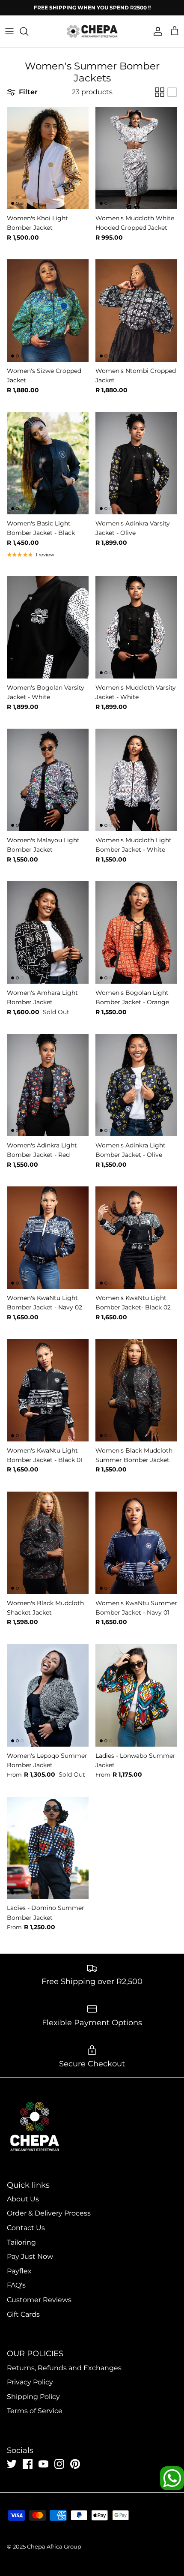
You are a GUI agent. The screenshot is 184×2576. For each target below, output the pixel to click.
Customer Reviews (39, 2300)
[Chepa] (92, 31)
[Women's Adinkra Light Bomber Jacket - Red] (48, 1085)
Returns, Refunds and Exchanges (64, 2368)
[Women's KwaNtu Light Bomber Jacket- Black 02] (136, 1238)
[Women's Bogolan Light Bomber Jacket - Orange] (136, 932)
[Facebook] (28, 2464)
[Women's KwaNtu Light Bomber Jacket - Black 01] (48, 1390)
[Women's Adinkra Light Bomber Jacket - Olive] (136, 1085)
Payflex (19, 2271)
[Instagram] (59, 2464)
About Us (23, 2199)
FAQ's (16, 2285)
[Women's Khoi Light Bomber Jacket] (48, 158)
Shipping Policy (33, 2397)
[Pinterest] (75, 2464)
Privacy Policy (30, 2382)
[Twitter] (12, 2464)
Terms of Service (35, 2411)
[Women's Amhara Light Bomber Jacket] (48, 932)
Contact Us (26, 2228)
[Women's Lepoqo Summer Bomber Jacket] (48, 1695)
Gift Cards (23, 2314)
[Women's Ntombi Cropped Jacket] (136, 311)
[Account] (156, 31)
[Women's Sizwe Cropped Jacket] (48, 311)
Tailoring (21, 2242)
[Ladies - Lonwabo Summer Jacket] (136, 1695)
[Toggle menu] (9, 31)
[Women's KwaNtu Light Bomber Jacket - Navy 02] (48, 1238)
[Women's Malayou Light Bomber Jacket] (48, 780)
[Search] (28, 31)
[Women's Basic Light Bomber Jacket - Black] (48, 463)
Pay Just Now (30, 2256)
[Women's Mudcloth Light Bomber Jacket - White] (136, 780)
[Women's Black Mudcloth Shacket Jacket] (48, 1543)
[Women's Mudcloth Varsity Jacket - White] (136, 627)
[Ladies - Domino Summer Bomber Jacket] (48, 1848)
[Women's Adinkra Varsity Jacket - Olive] (136, 463)
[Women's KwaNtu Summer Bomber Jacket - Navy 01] (136, 1543)
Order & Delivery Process (49, 2213)
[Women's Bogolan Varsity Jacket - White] (48, 627)
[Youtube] (43, 2464)
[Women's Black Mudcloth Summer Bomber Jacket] (136, 1390)
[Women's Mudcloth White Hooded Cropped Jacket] (136, 158)
